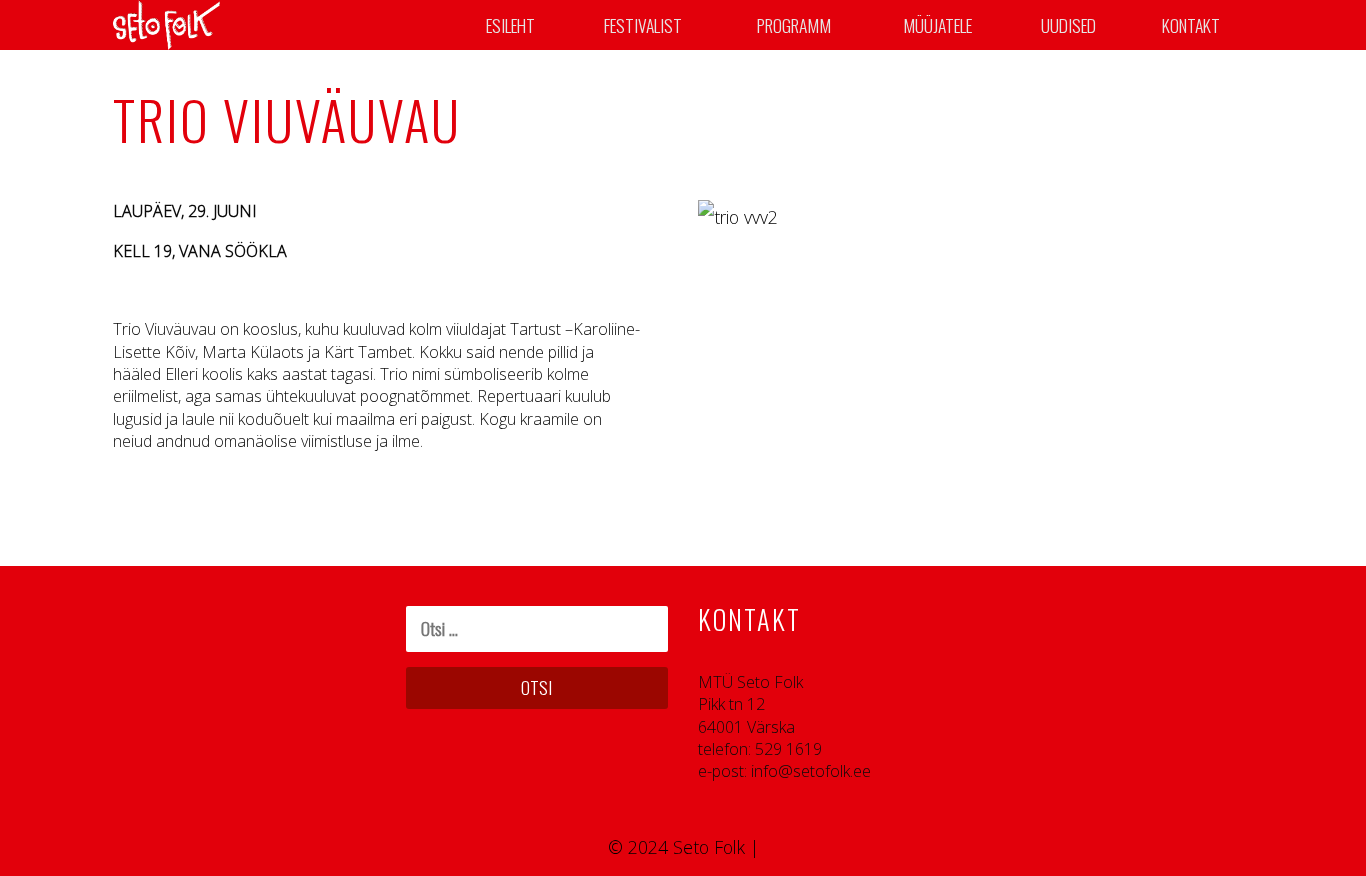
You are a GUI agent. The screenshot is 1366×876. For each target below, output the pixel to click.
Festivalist (643, 25)
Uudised (1068, 25)
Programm (794, 25)
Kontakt (1191, 25)
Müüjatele (937, 25)
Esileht (510, 25)
